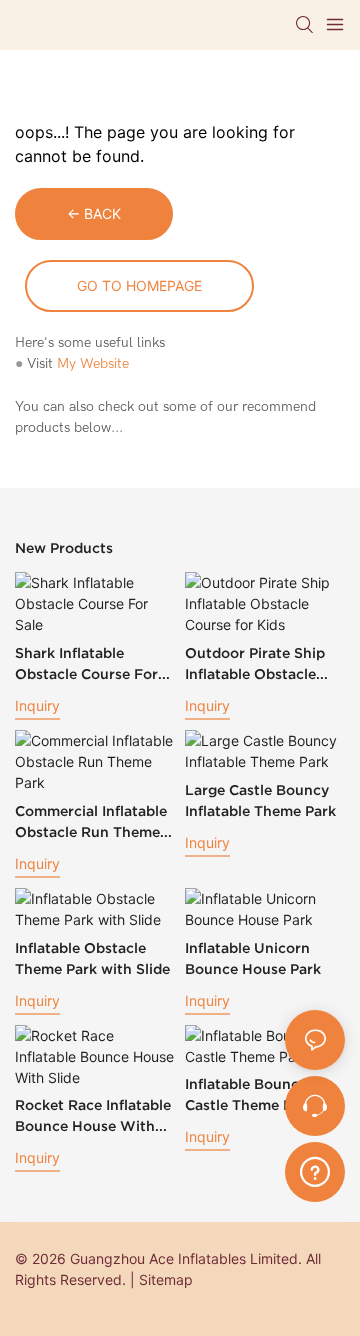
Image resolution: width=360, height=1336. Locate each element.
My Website (93, 363)
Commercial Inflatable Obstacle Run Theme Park (91, 823)
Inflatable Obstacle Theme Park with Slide (92, 958)
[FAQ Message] (315, 1169)
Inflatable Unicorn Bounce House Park (253, 958)
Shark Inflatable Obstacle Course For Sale (86, 665)
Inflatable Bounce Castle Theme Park (249, 1094)
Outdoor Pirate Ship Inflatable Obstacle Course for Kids (255, 665)
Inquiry (37, 705)
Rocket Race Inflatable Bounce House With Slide (93, 1117)
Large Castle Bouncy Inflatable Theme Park (260, 800)
